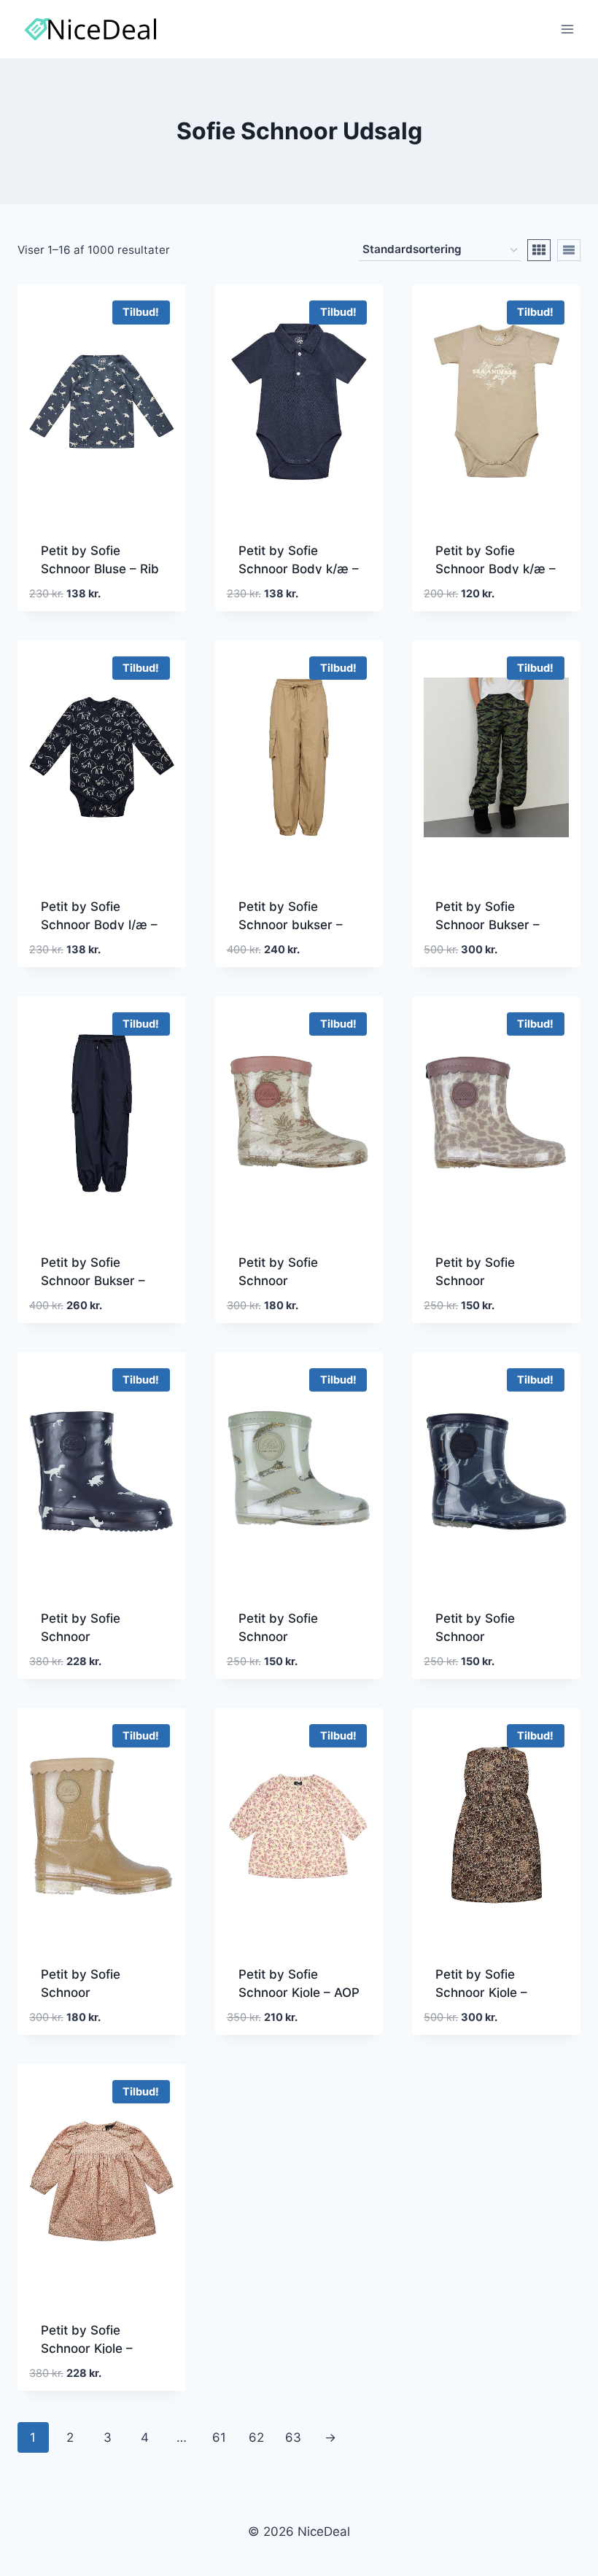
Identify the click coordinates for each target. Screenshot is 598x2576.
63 (293, 2437)
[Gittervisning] (539, 250)
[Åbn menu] (567, 29)
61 (219, 2437)
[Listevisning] (569, 250)
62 (256, 2437)
